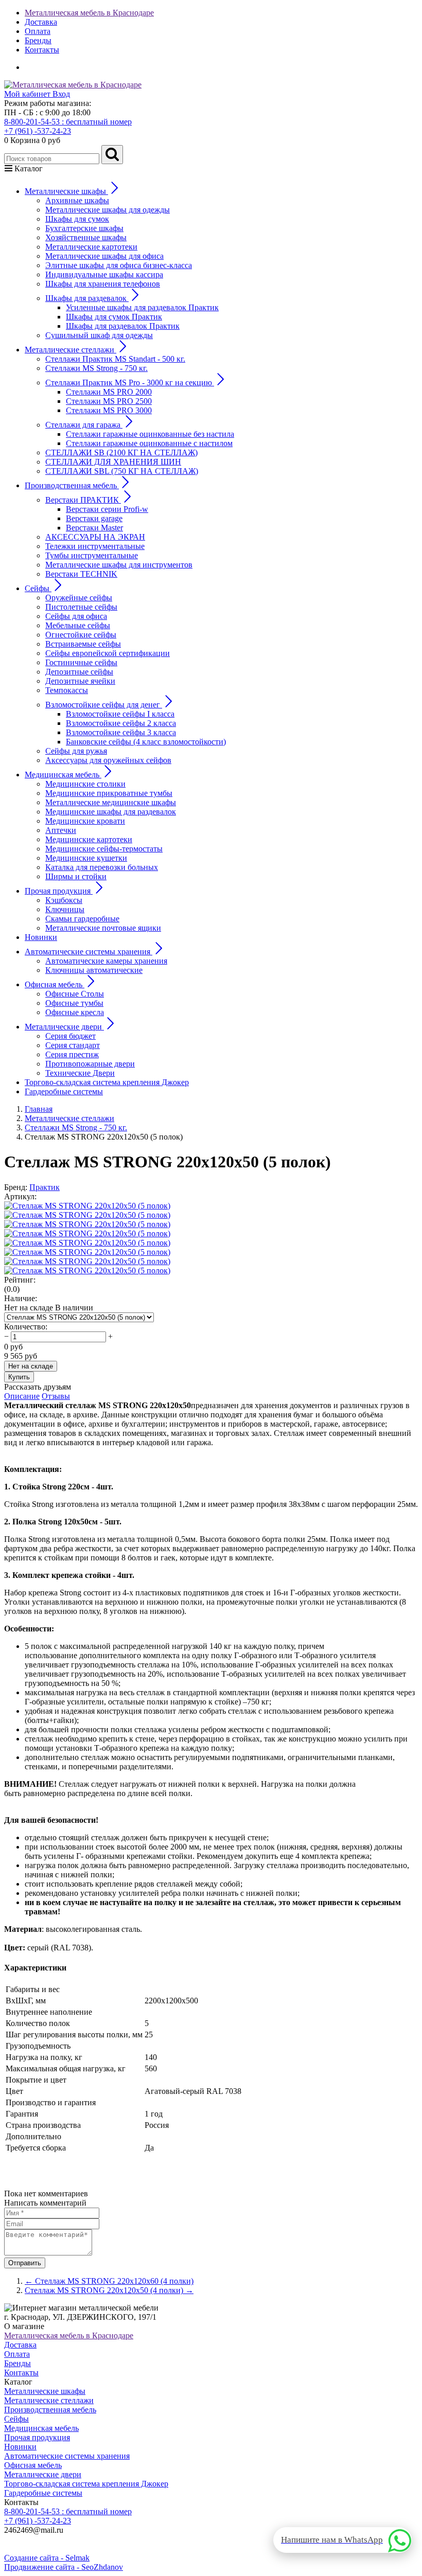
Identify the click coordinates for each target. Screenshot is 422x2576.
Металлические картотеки (91, 247)
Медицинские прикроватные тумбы (109, 793)
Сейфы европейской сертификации (108, 653)
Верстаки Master (94, 528)
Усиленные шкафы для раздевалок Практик (142, 307)
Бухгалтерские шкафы (84, 228)
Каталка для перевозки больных (102, 867)
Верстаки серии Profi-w (107, 509)
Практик (45, 1187)
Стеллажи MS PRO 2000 (109, 392)
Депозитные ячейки (80, 681)
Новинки (41, 937)
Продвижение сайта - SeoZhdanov (64, 2567)
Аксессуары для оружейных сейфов (108, 760)
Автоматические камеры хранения (106, 961)
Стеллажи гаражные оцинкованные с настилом (149, 443)
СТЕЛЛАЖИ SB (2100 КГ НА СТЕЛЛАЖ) (121, 452)
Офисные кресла (75, 1012)
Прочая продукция (37, 2437)
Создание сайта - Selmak (47, 2558)
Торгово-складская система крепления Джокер (107, 1082)
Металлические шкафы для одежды (108, 210)
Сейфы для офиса (76, 616)
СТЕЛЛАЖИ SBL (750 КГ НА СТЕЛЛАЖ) (122, 471)
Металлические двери (43, 2474)
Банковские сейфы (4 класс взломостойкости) (146, 742)
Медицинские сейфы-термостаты (104, 849)
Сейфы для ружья (76, 751)
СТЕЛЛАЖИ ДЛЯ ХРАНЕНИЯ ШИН (113, 462)
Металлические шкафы (45, 2391)
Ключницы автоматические (94, 970)
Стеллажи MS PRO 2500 (109, 401)
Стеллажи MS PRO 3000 (109, 410)
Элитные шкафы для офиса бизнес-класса (119, 265)
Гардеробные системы (64, 1091)
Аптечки (61, 830)
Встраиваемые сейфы (83, 644)
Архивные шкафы (77, 200)
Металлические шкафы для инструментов (119, 565)
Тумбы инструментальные (92, 555)
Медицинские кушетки (86, 858)
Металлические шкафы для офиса (104, 256)
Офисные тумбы (74, 1003)
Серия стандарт (73, 1045)
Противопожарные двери (90, 1064)
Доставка (41, 22)
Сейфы (16, 2419)
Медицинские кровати (85, 821)
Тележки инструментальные (95, 546)
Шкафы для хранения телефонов (103, 284)
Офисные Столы (75, 994)
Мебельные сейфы (78, 625)
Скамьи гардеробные (82, 919)
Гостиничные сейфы (81, 662)
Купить (19, 1377)
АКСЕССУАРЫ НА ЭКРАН (95, 537)
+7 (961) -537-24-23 (38, 131)
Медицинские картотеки (89, 839)
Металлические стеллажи (49, 2400)
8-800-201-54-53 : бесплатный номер (68, 122)
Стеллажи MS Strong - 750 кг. (96, 368)
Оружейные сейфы (79, 598)
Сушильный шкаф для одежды (99, 335)
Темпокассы (67, 690)
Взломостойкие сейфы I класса (120, 714)
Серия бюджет (71, 1036)
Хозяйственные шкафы (86, 237)
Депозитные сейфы (79, 672)
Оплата (38, 31)
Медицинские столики (85, 784)
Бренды (38, 40)
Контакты (42, 50)
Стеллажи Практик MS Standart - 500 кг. (115, 359)
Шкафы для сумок (77, 219)
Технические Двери (80, 1073)
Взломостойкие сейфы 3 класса (121, 732)
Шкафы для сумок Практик (114, 317)
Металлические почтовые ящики (103, 928)
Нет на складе (31, 1366)
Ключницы (65, 909)
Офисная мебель (33, 2465)
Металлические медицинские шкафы (111, 802)
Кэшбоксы (64, 900)
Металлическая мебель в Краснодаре (89, 13)
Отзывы (56, 1396)
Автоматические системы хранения (67, 2456)
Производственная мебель (50, 2410)
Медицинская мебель (41, 2428)
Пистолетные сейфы (81, 607)
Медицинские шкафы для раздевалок (111, 812)
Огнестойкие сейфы (81, 635)
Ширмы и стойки (76, 876)
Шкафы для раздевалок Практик (123, 326)
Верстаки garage (94, 518)
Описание (22, 1396)
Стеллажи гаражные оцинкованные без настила (150, 434)
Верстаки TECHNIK (81, 574)
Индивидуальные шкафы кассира (104, 274)
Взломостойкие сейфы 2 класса (121, 723)
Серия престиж (72, 1054)
